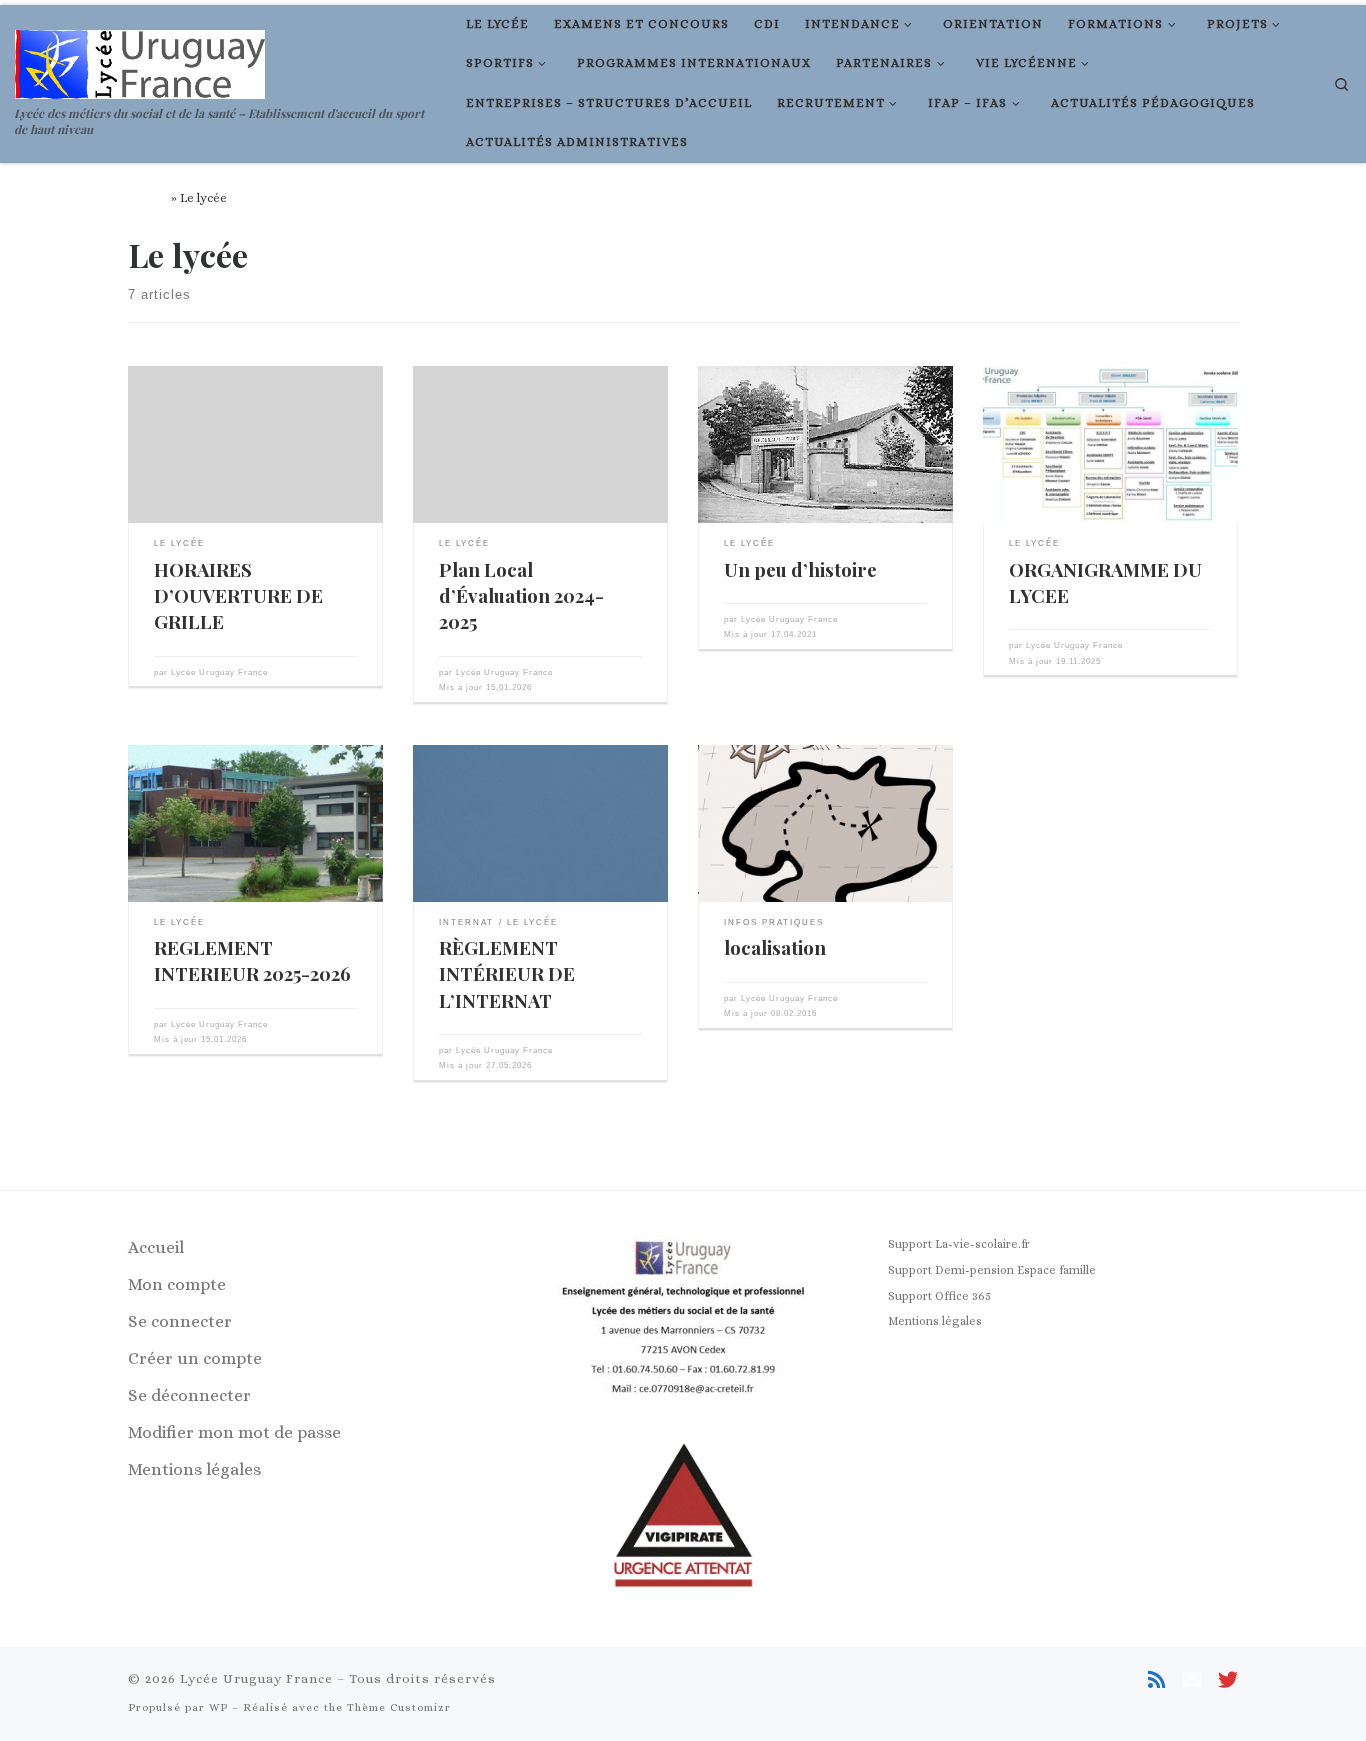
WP (218, 1707)
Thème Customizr (399, 1707)
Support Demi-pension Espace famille (992, 1270)
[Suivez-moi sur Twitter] (1228, 1681)
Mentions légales (194, 1469)
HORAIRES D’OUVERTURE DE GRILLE (238, 595)
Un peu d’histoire (800, 569)
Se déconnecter (189, 1395)
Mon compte (177, 1284)
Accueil (148, 198)
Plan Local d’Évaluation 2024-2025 (521, 595)
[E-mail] (1192, 1681)
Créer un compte (195, 1358)
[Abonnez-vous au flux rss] (1157, 1681)
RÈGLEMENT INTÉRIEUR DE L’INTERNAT (507, 973)
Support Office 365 (939, 1296)
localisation (775, 947)
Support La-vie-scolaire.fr (959, 1244)
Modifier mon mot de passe (234, 1432)
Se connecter (180, 1321)
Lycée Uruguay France (219, 672)
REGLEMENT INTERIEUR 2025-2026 (252, 960)
